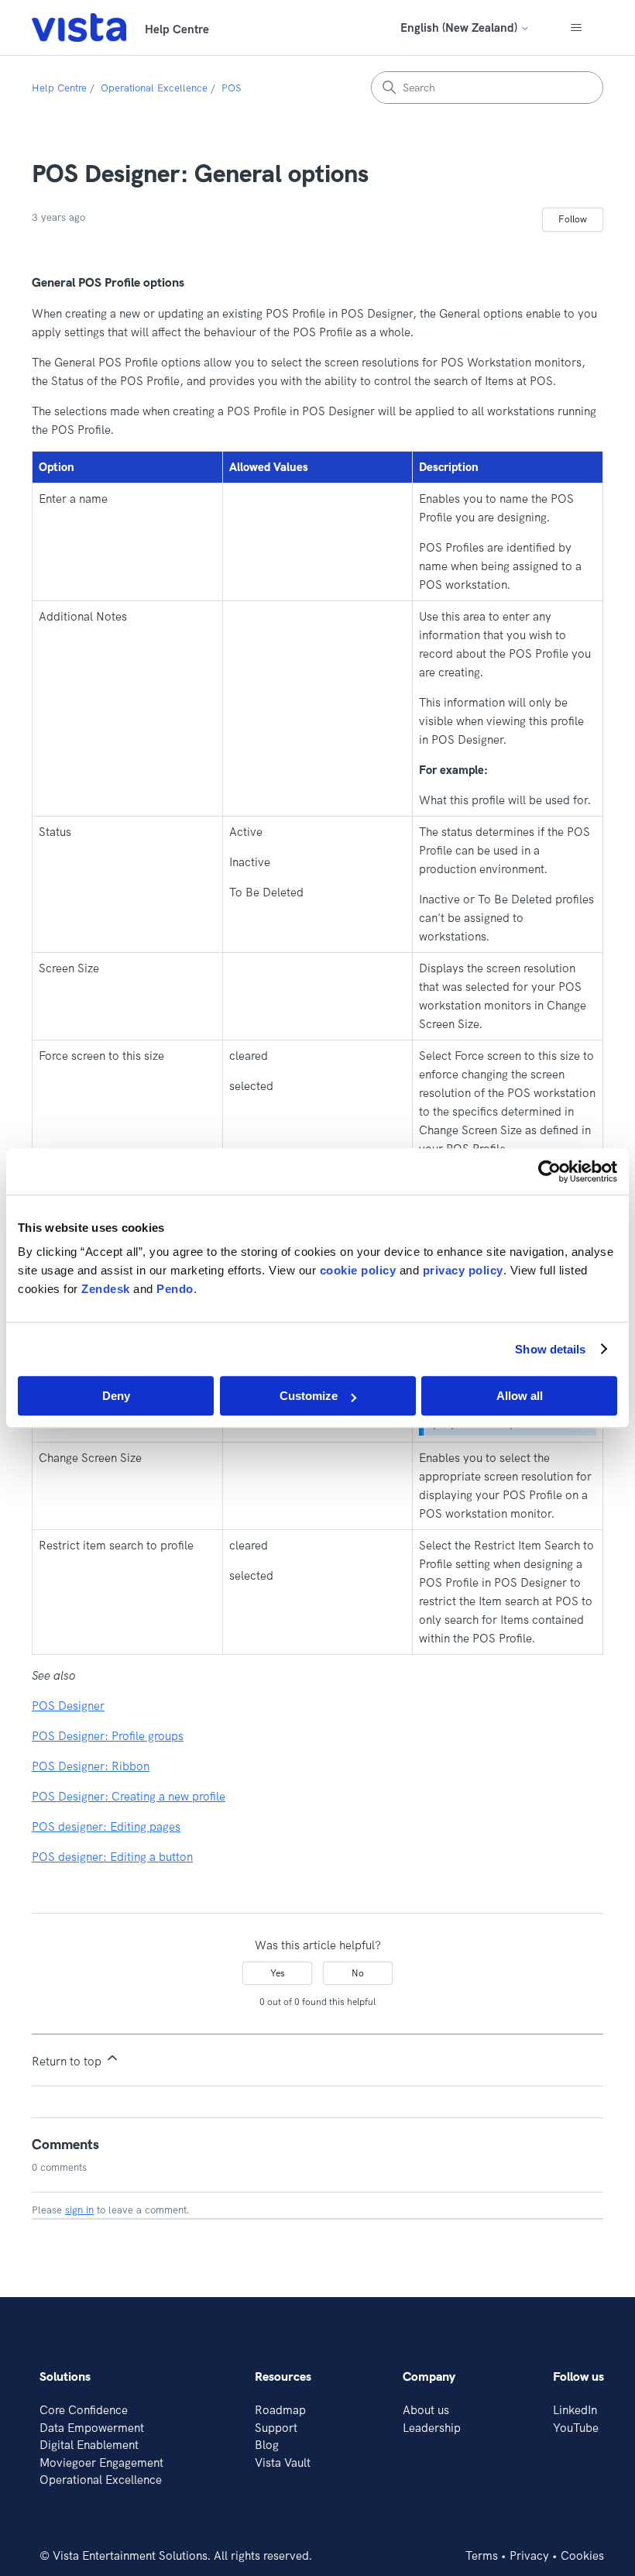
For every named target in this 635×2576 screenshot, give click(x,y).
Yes (278, 1973)
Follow (573, 219)
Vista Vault (283, 2463)
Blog (267, 2445)
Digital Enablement (89, 2445)
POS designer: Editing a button (112, 1857)
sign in (79, 2210)
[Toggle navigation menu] (576, 28)
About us (426, 2410)
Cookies (582, 2555)
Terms (482, 2555)
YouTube (576, 2428)
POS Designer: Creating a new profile (129, 1796)
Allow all (520, 1396)
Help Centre (59, 88)
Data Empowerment (92, 2428)
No (358, 1973)
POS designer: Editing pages (106, 1826)
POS (231, 88)
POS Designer (68, 1706)
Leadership (432, 2428)
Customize (309, 1396)
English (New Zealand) (460, 28)
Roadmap (280, 2410)
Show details (550, 1349)
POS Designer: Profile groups (108, 1736)
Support (276, 2428)
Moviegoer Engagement (101, 2463)
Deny (116, 1396)
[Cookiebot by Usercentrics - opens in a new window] (549, 1171)
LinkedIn (575, 2410)
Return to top (68, 2061)
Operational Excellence (154, 88)
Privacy (529, 2555)
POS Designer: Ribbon (91, 1766)
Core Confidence (84, 2410)
